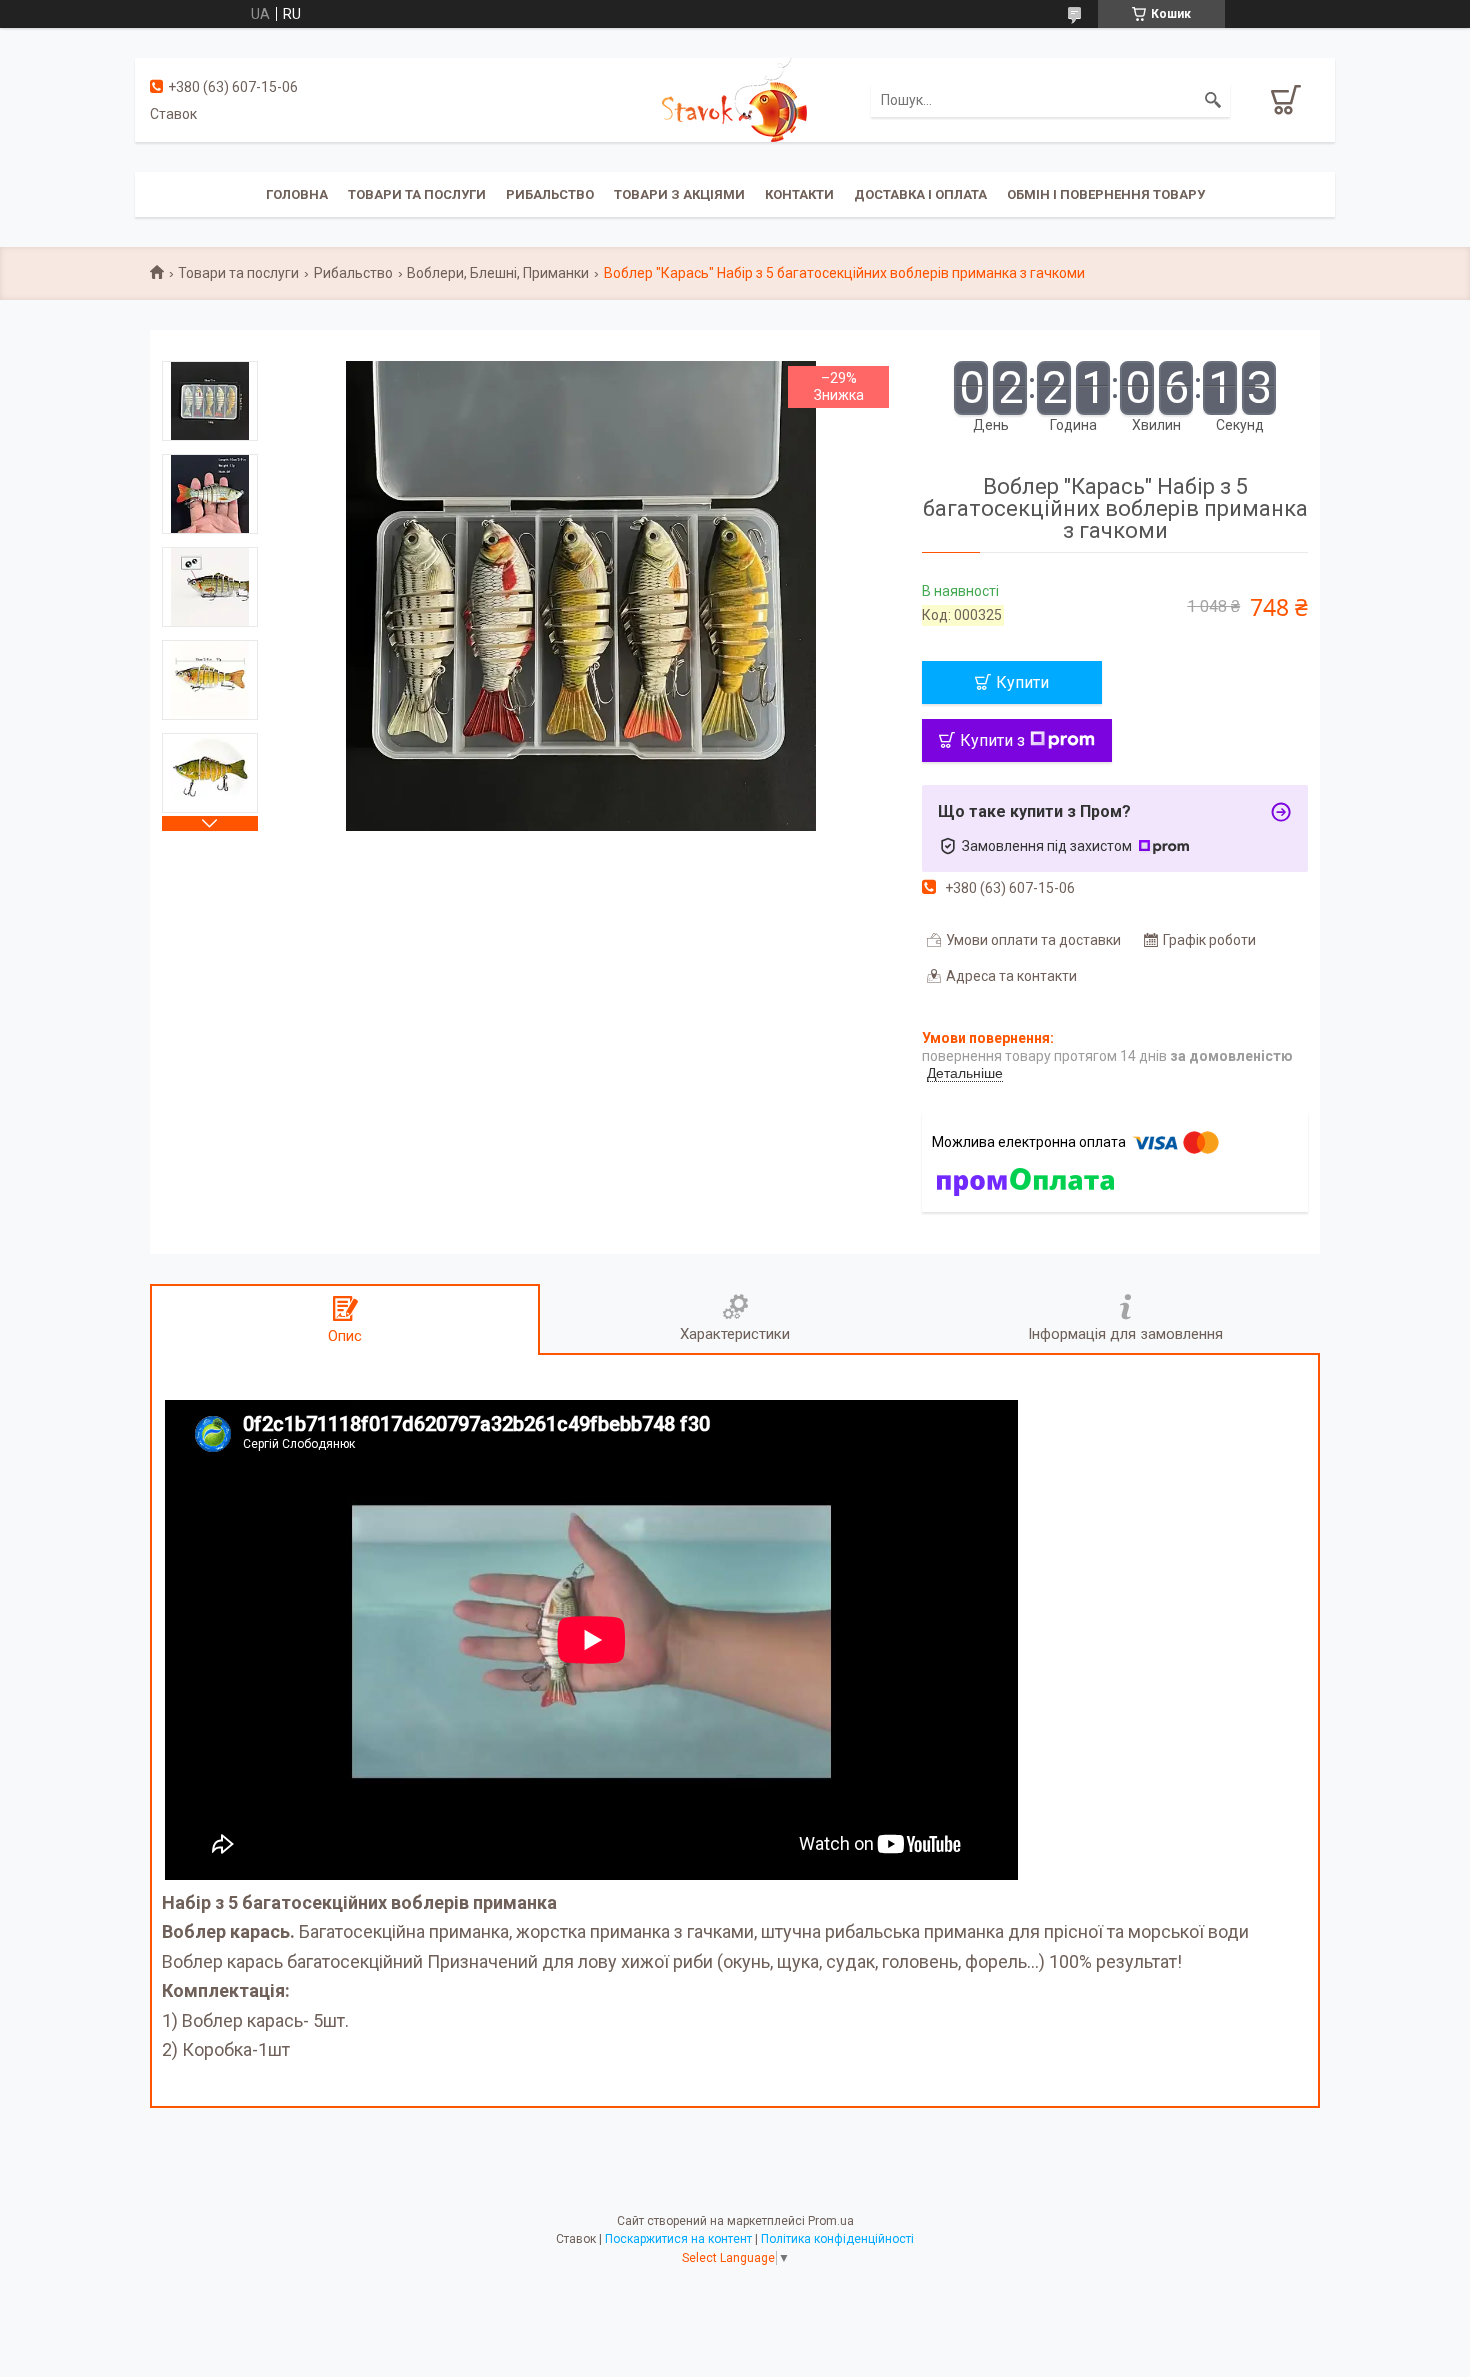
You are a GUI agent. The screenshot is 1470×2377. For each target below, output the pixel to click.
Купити (1022, 682)
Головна (297, 194)
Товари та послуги (417, 194)
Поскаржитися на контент (678, 2239)
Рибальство (550, 194)
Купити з (992, 740)
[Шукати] (1213, 100)
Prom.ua (831, 2221)
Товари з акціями (679, 194)
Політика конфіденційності (837, 2239)
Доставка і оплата (920, 194)
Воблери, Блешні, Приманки (498, 273)
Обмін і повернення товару (1106, 194)
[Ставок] (734, 99)
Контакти (799, 194)
